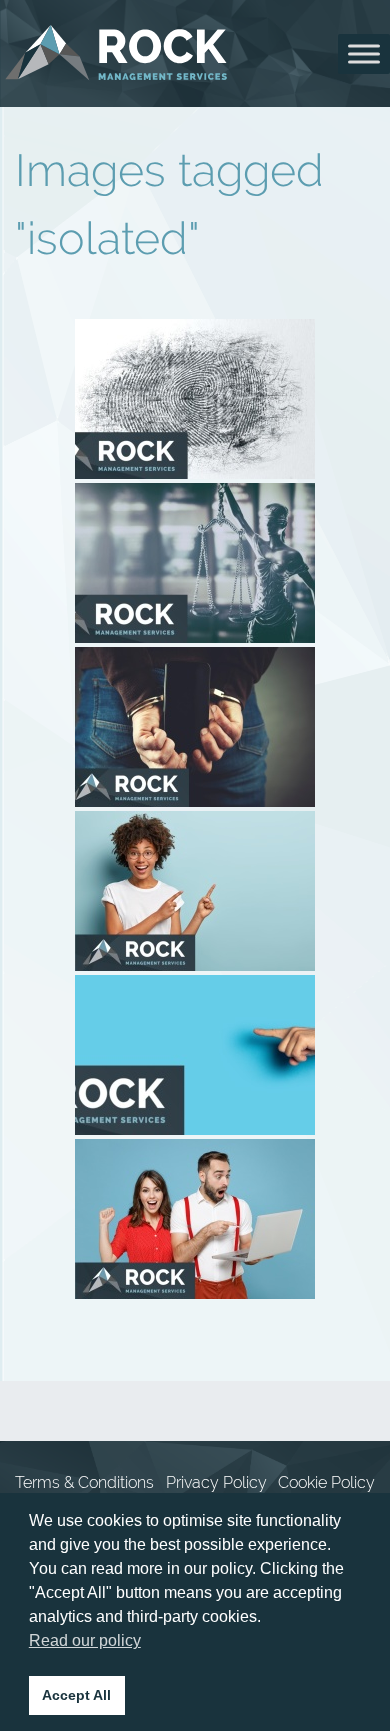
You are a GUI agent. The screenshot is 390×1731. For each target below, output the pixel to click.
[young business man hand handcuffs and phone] (195, 727)
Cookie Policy (326, 1482)
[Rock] (116, 53)
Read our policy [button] (85, 1640)
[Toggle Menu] (364, 53)
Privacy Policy (216, 1482)
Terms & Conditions (84, 1482)
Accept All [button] (76, 1695)
